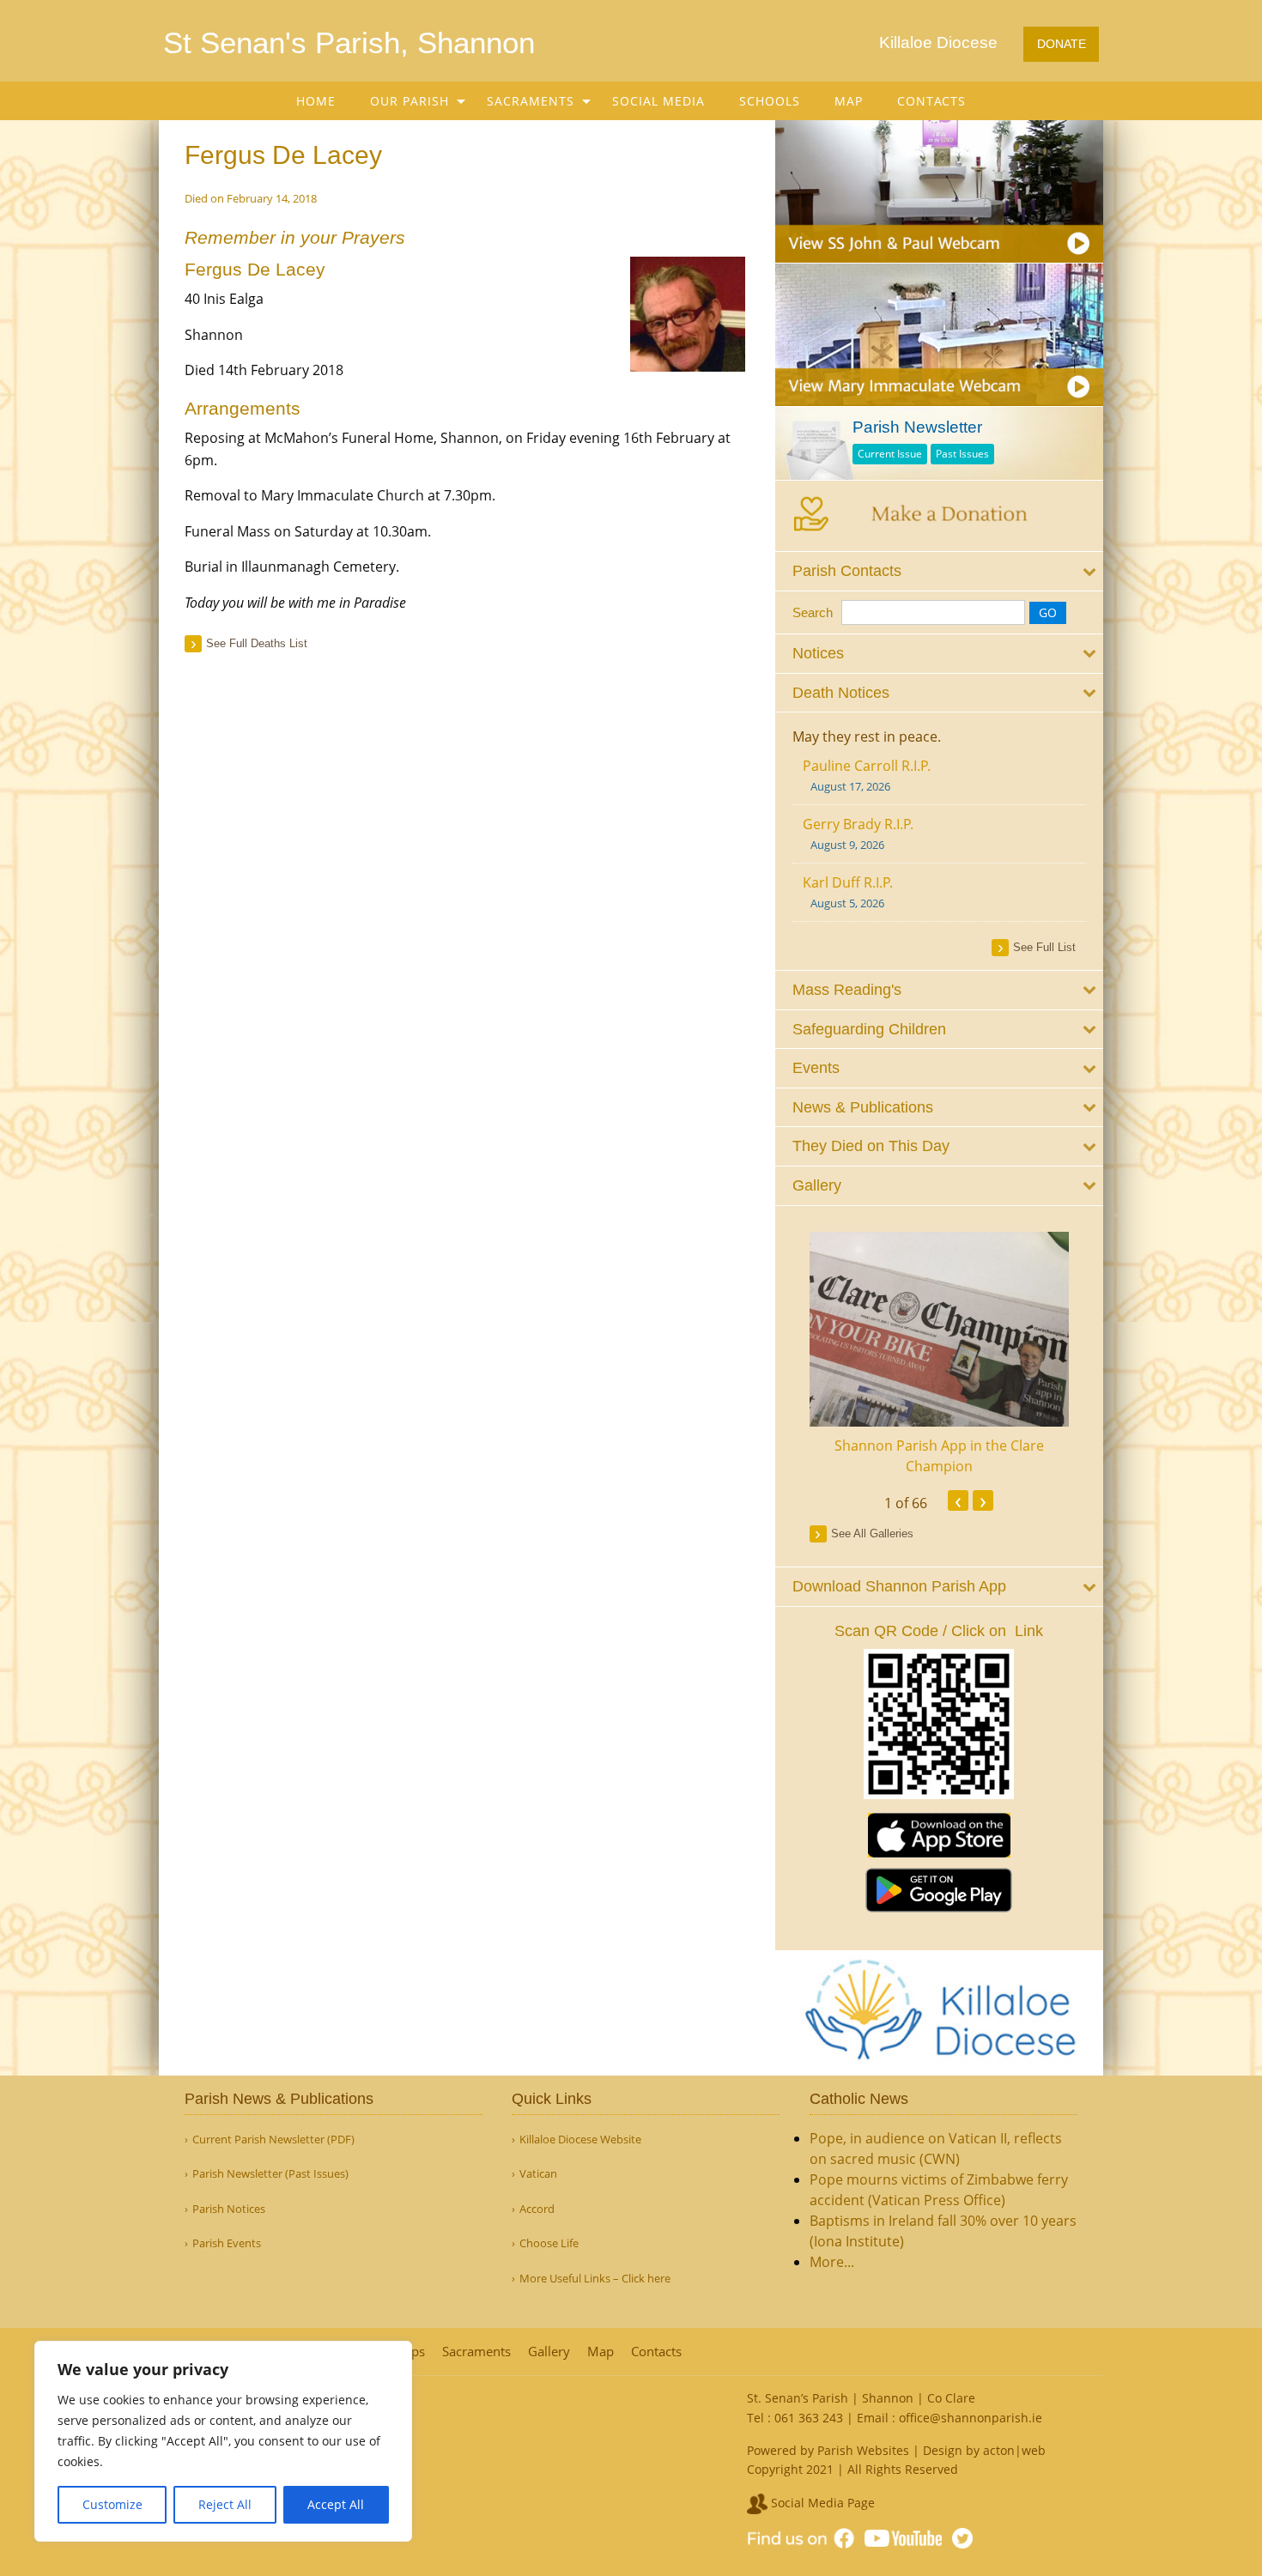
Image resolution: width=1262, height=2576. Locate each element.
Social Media (658, 101)
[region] (223, 2441)
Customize (112, 2504)
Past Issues (962, 454)
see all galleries (872, 1533)
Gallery (549, 2352)
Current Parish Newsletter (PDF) (273, 2140)
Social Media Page (821, 2503)
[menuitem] (316, 101)
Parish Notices (229, 2209)
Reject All (225, 2504)
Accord (537, 2209)
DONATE (1062, 44)
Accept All (336, 2504)
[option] (940, 1354)
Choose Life (549, 2243)
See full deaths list (257, 643)
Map (849, 101)
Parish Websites (863, 2450)
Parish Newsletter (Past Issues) (270, 2174)
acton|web (1014, 2450)
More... (832, 2262)
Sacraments (531, 101)
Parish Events (227, 2243)
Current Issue (890, 454)
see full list (1044, 947)
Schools (770, 101)
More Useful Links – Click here (595, 2279)
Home (316, 101)
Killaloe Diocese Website (580, 2140)
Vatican (538, 2174)
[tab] (940, 571)
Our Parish (410, 101)
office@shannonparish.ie (971, 2418)
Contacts (931, 101)
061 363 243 (809, 2418)
